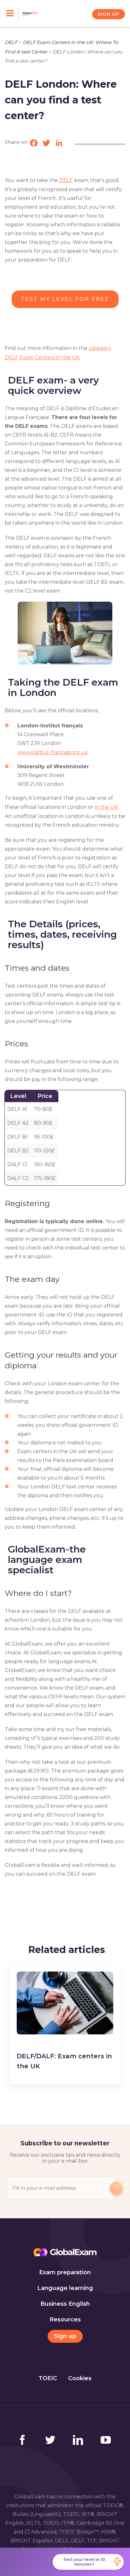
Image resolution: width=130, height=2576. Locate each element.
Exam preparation (65, 2272)
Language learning (65, 2288)
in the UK (106, 807)
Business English (65, 2304)
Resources (65, 2320)
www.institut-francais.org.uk (53, 752)
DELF (11, 42)
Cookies (80, 2378)
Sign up (65, 2336)
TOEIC (48, 2378)
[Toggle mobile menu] (12, 14)
